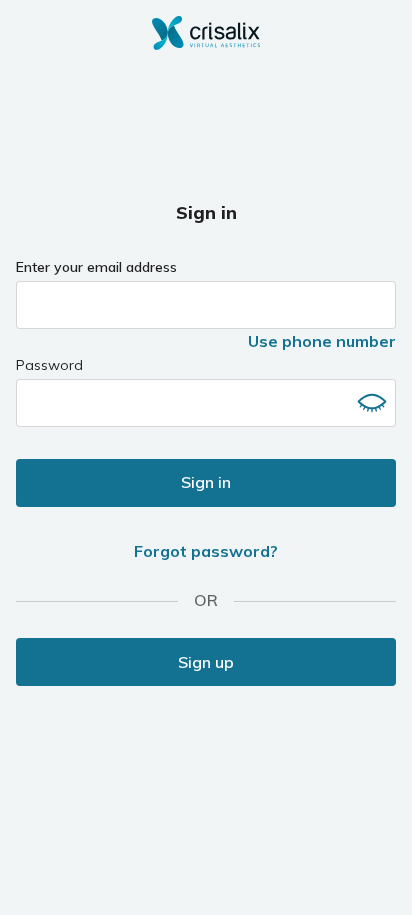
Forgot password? (206, 551)
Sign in (206, 482)
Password (49, 365)
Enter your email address (96, 267)
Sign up (206, 662)
